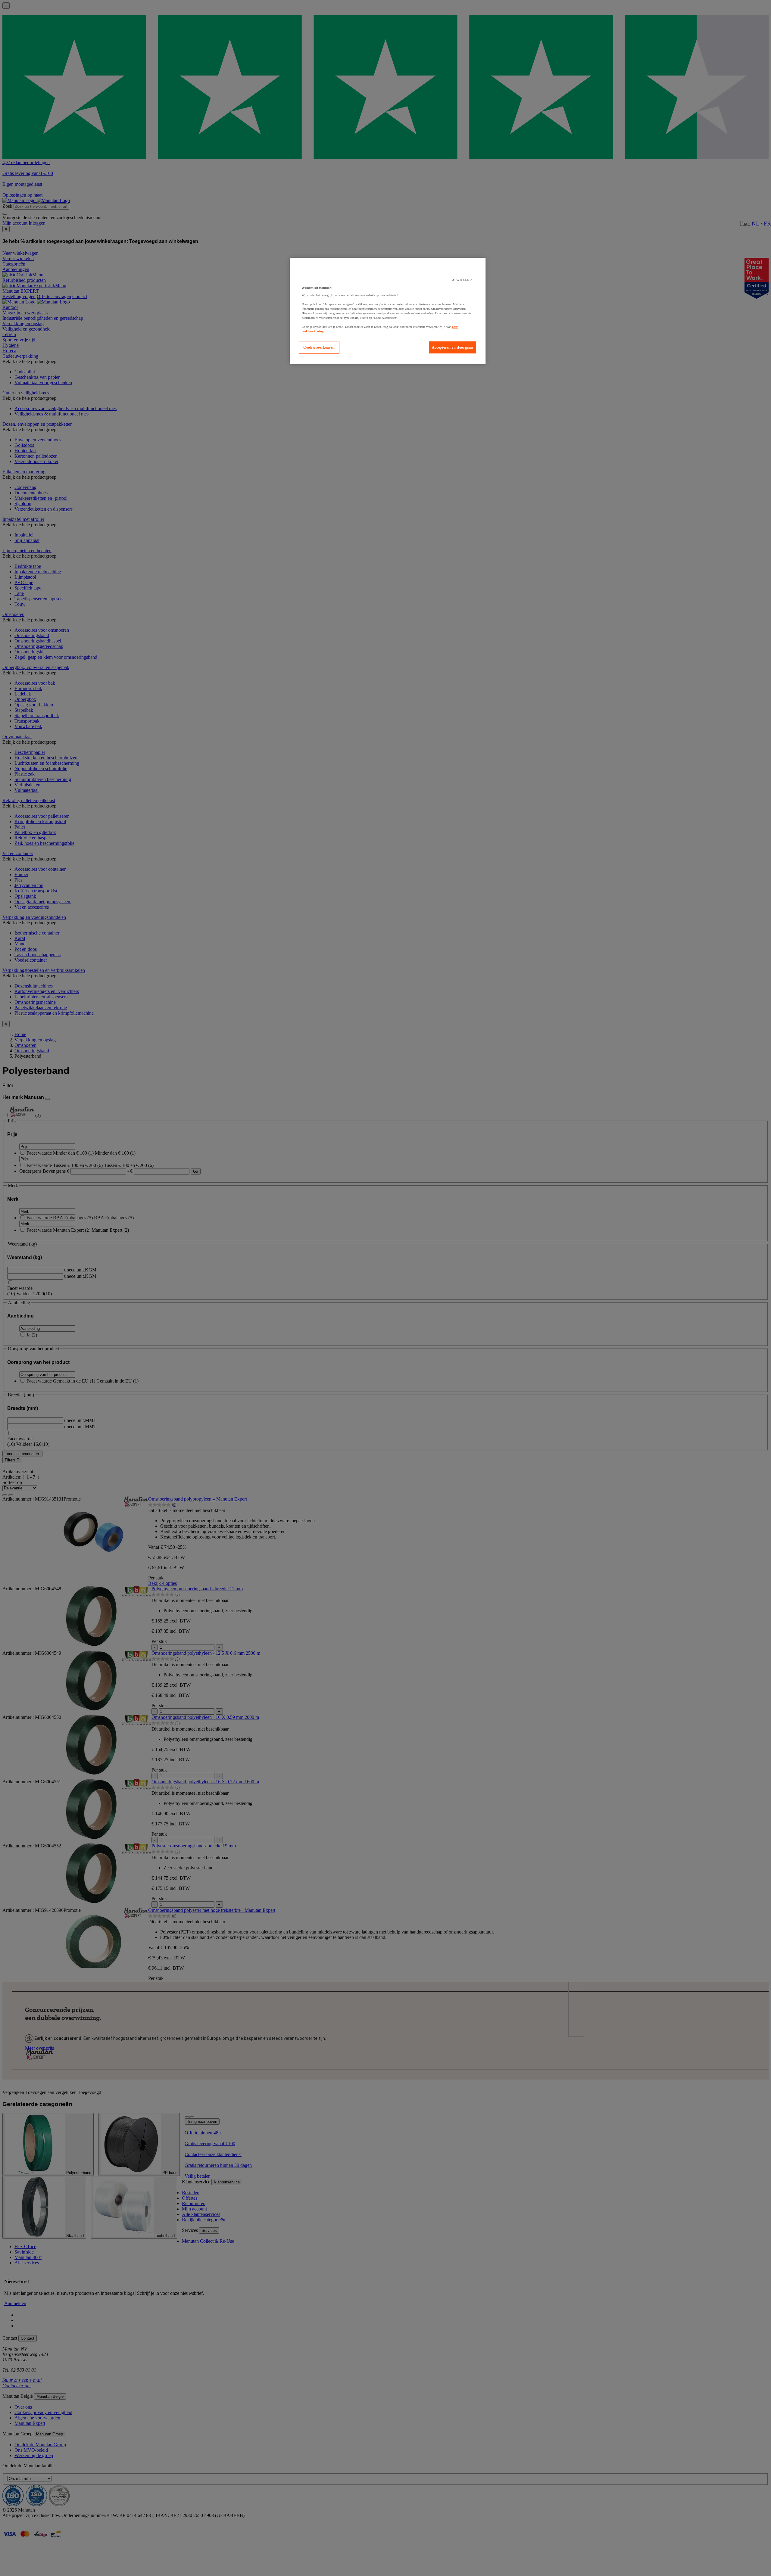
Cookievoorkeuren (319, 347)
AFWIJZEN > (462, 280)
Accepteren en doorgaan (453, 347)
